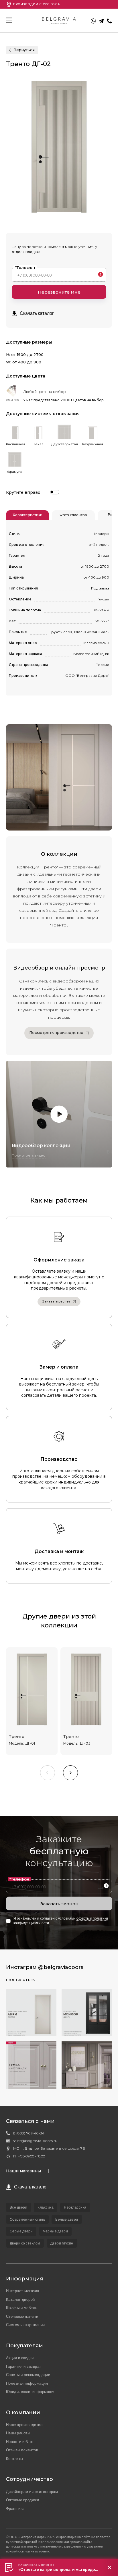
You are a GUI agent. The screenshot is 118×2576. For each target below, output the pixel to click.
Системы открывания (25, 2325)
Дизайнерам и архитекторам (32, 2492)
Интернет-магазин (23, 2291)
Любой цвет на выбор (45, 392)
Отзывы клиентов (22, 2450)
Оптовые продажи (23, 2500)
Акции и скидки (20, 2358)
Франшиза (15, 2508)
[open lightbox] (59, 1114)
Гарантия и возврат (24, 2366)
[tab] (27, 515)
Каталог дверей (20, 2299)
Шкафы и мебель (22, 2308)
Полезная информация (27, 2383)
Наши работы (18, 2433)
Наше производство (24, 2425)
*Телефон (25, 267)
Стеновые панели (22, 2316)
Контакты (15, 2459)
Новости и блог (20, 2442)
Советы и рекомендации (28, 2375)
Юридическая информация (31, 2392)
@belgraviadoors (61, 1967)
